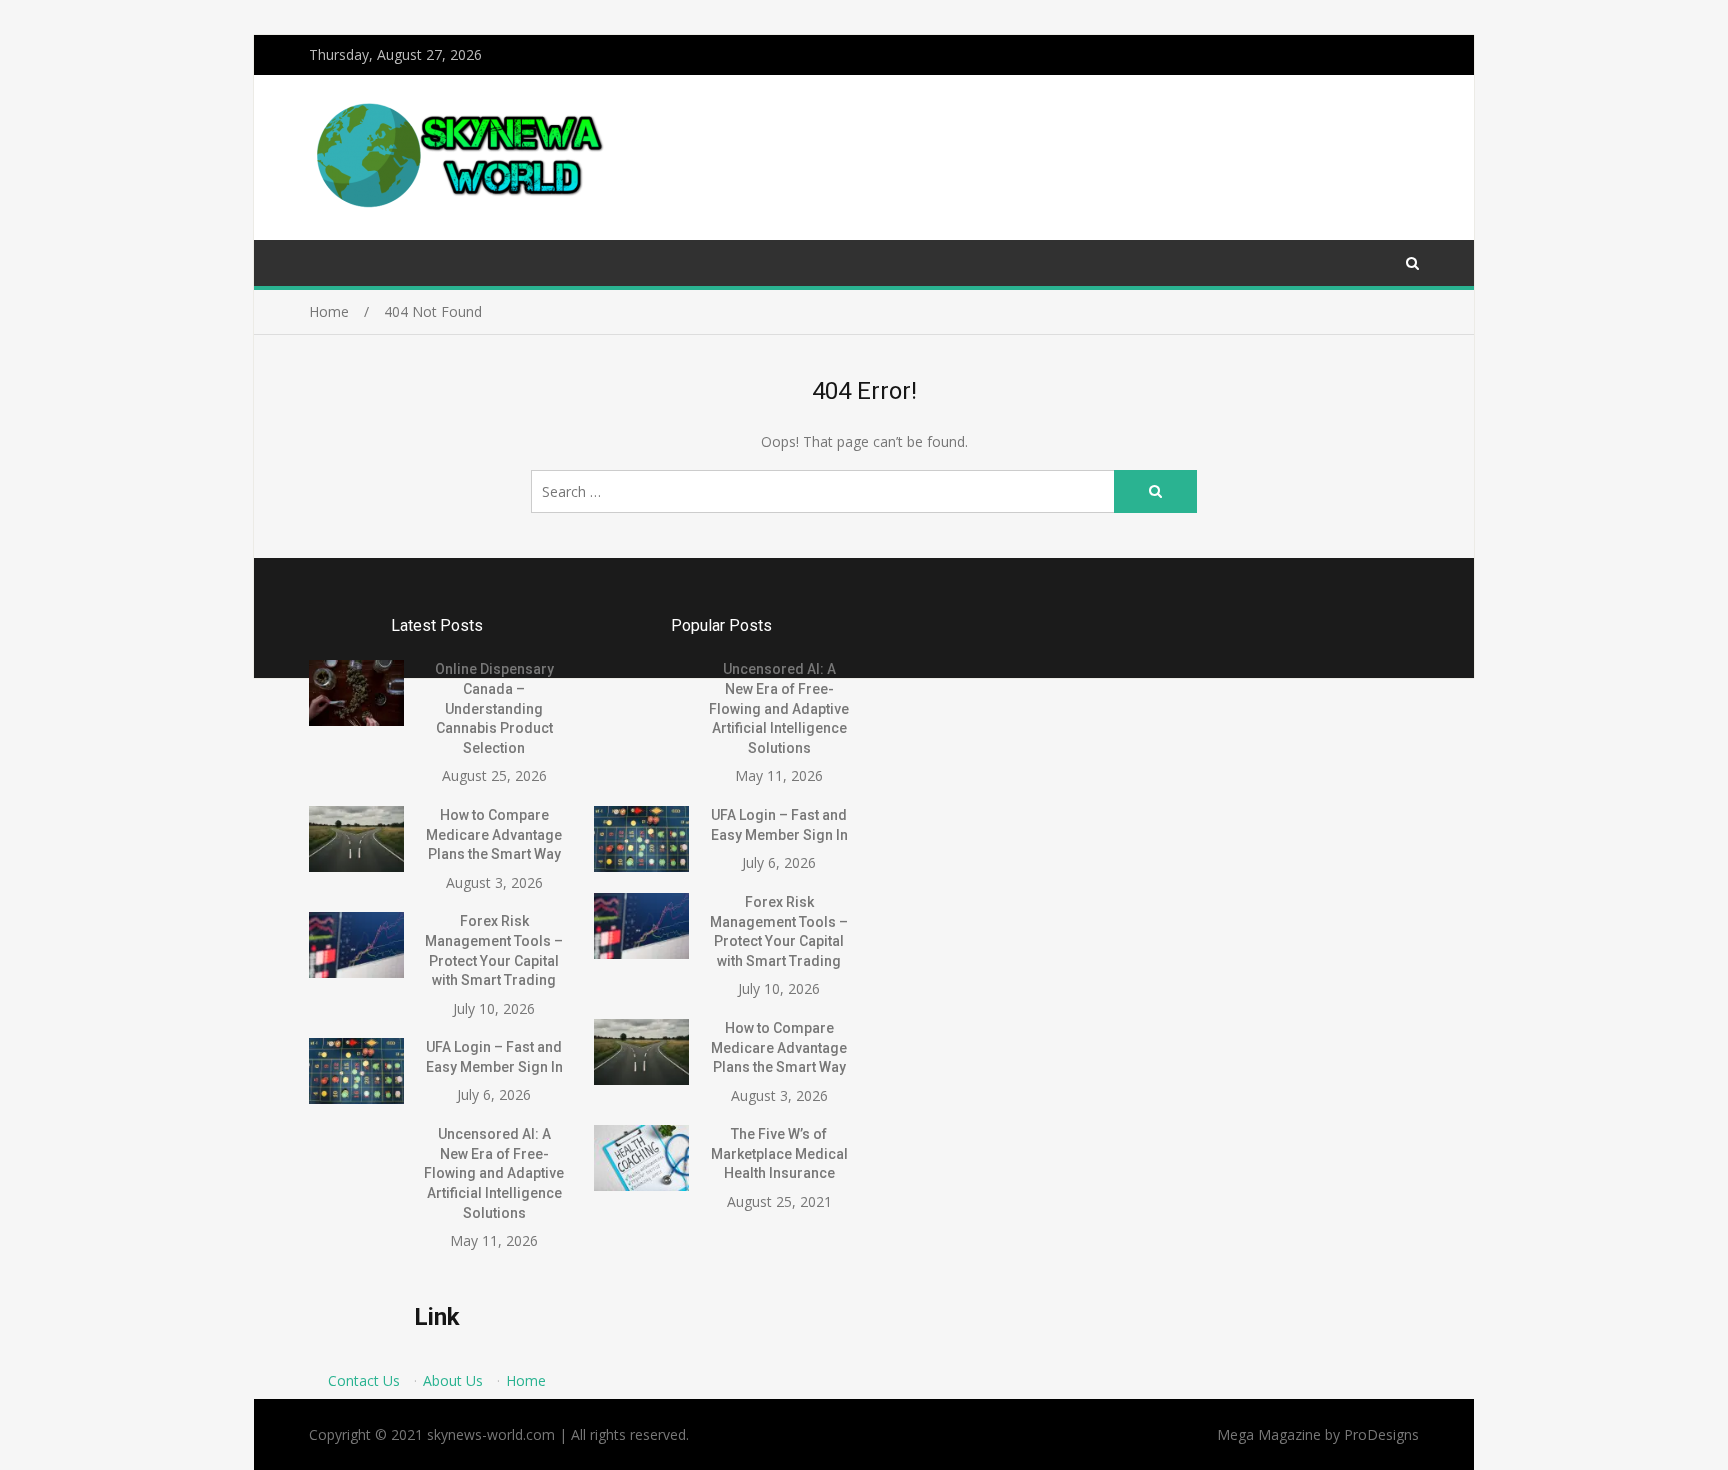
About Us (453, 1380)
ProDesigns (1381, 1434)
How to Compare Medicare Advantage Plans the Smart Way (494, 834)
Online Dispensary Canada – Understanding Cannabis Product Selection (494, 708)
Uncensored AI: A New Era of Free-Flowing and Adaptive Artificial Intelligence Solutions (494, 1173)
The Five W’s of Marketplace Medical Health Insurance (779, 1153)
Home (526, 1380)
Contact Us (364, 1380)
